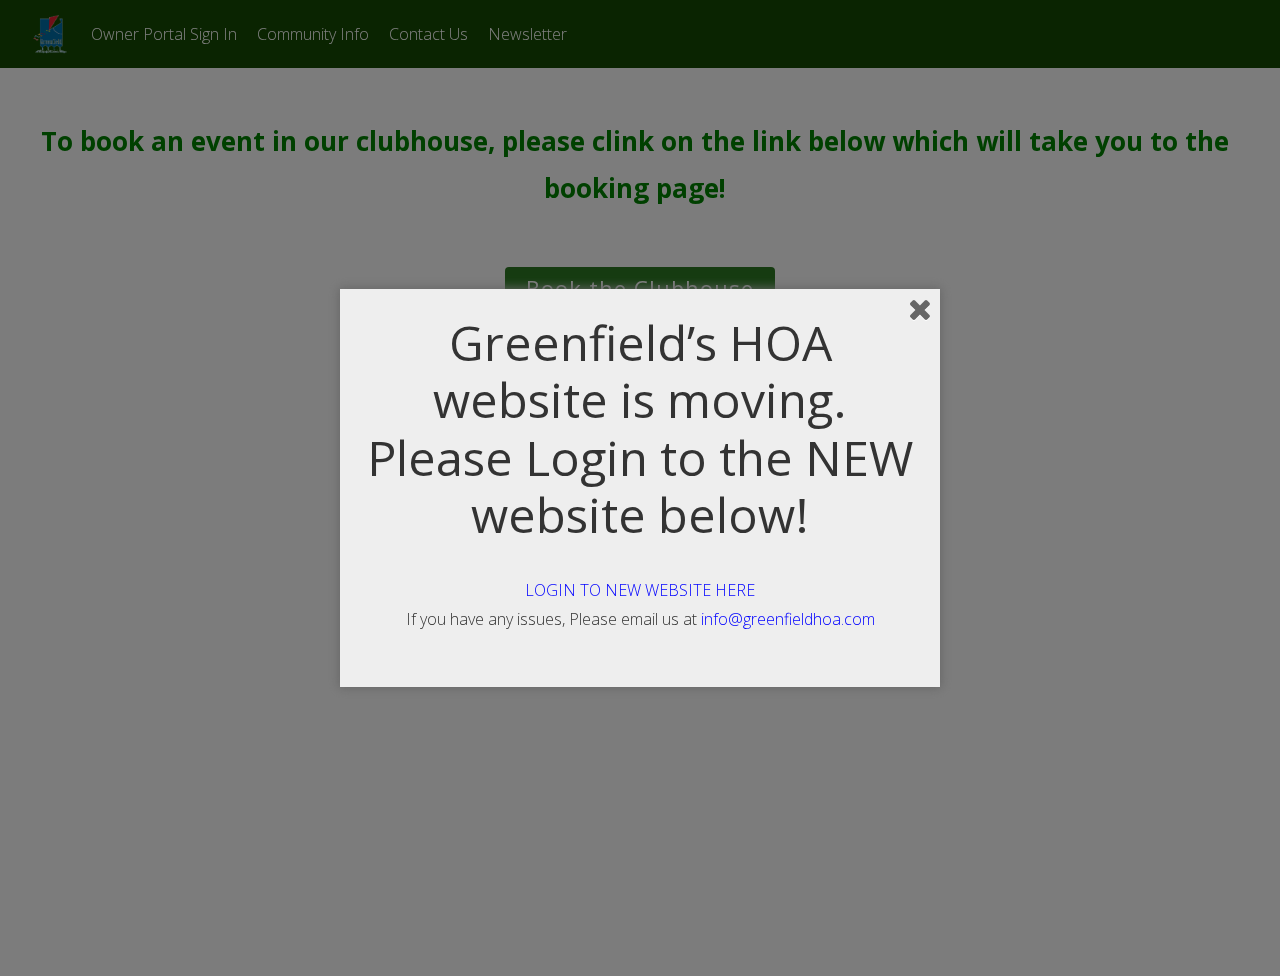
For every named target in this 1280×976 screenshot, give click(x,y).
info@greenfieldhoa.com (788, 619)
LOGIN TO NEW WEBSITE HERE (640, 590)
